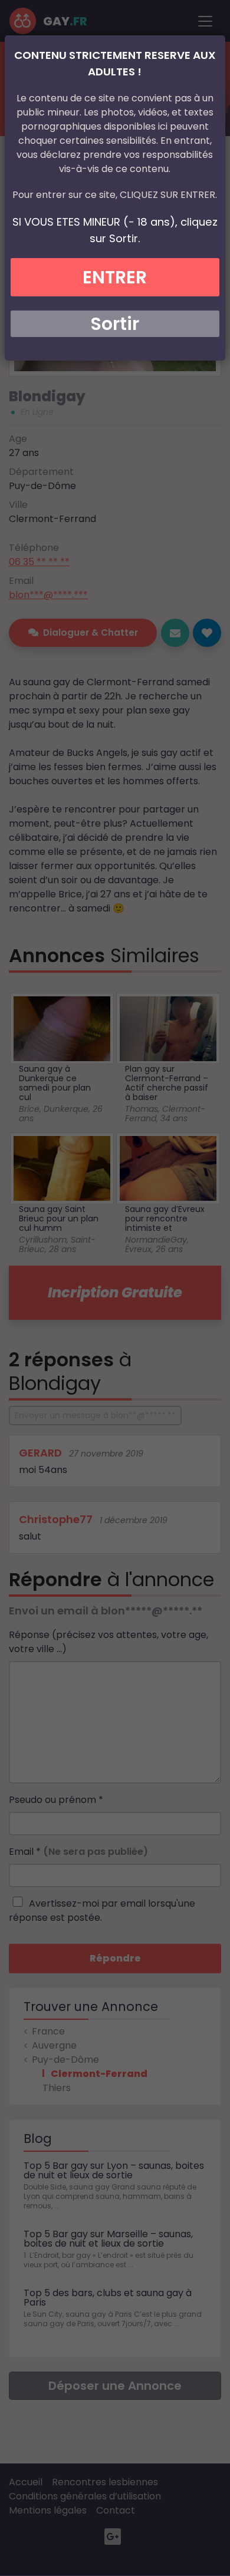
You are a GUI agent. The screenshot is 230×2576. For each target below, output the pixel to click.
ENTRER (115, 277)
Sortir (115, 324)
